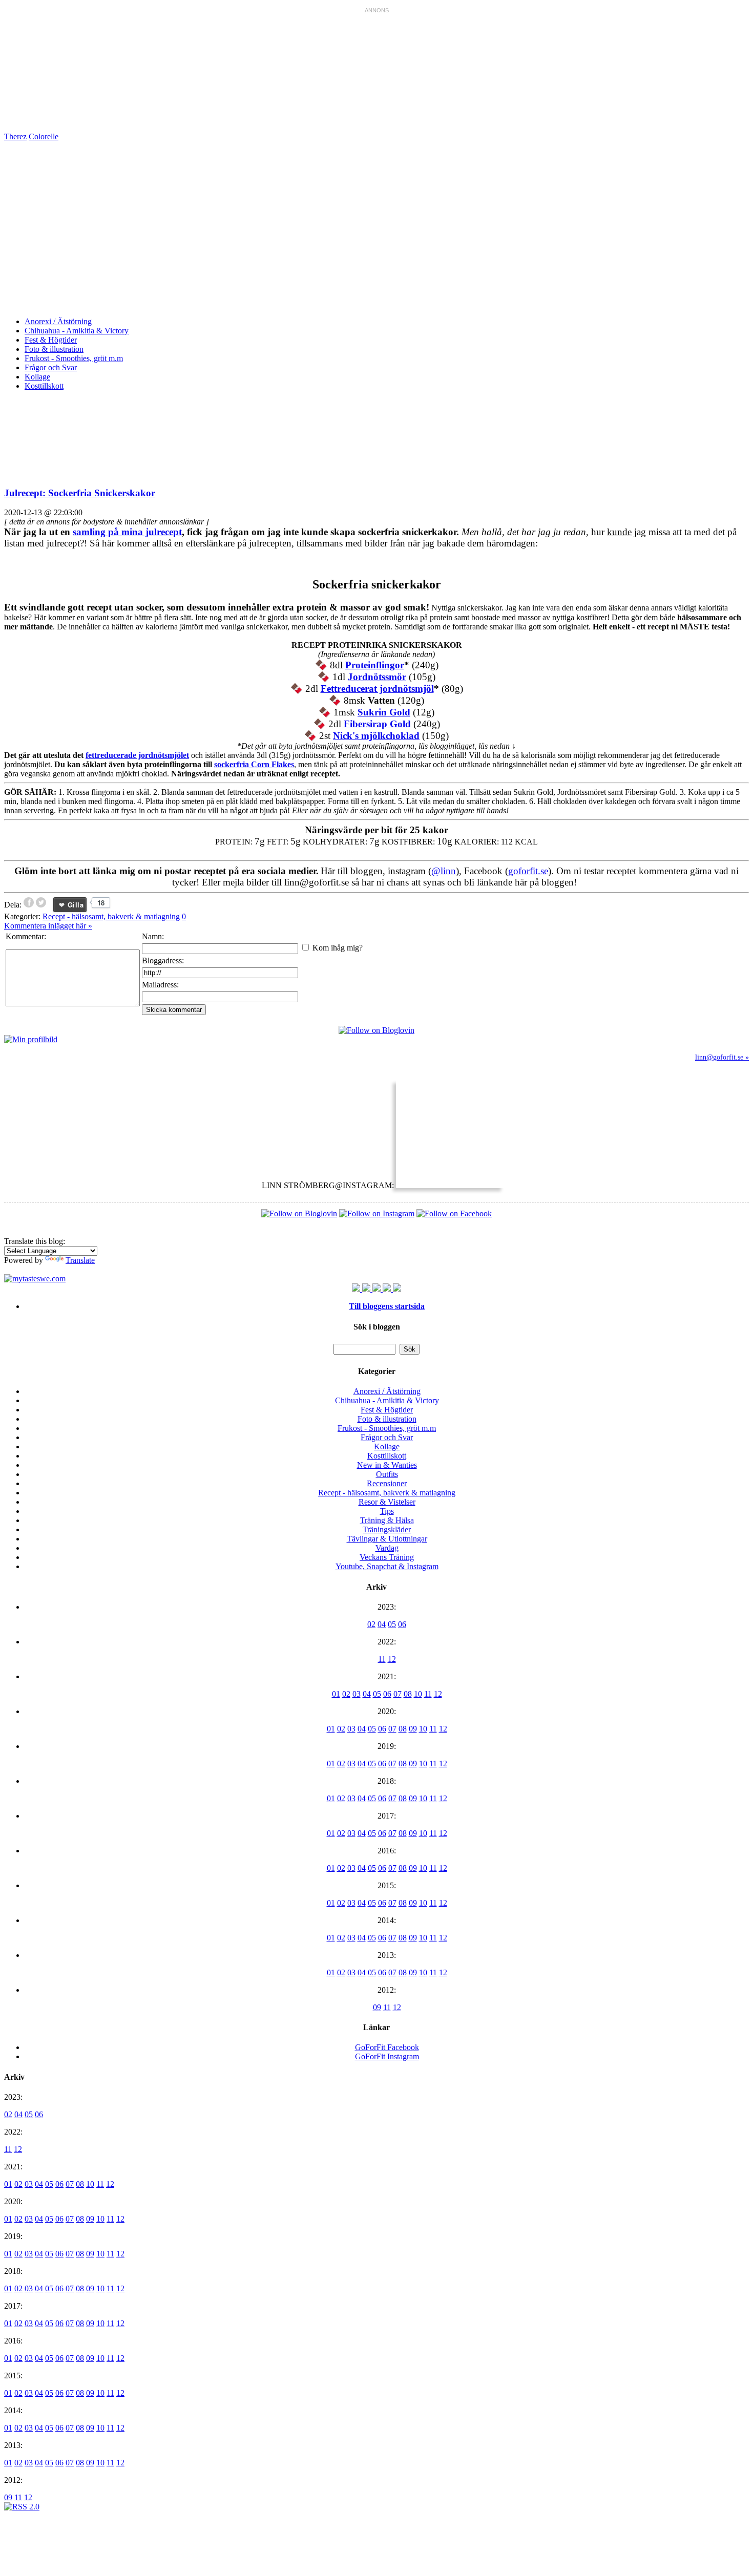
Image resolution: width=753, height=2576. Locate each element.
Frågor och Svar (51, 367)
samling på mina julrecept (127, 532)
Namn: (153, 936)
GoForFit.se (260, 229)
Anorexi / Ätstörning (58, 321)
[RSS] (22, 2507)
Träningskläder (387, 1529)
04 (382, 1624)
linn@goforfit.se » (722, 1057)
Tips (387, 1511)
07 (398, 1694)
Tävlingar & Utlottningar (387, 1539)
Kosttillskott (44, 386)
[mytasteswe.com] (35, 1279)
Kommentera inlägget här (48, 926)
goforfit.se (528, 871)
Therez (15, 136)
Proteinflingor (375, 665)
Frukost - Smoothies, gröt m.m (74, 358)
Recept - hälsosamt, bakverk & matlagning (111, 916)
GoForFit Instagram (387, 2056)
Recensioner (387, 1483)
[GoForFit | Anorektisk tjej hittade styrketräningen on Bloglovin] (376, 1030)
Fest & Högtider (51, 340)
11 (382, 1659)
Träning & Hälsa (387, 1520)
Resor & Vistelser (387, 1502)
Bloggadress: (163, 960)
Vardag (387, 1548)
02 (371, 1624)
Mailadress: (160, 985)
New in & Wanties (387, 1465)
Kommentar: (26, 936)
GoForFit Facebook (387, 2047)
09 (413, 1729)
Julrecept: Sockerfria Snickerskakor (80, 493)
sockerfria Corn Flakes (254, 764)
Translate (80, 1260)
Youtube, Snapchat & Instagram (387, 1566)
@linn (444, 871)
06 (402, 1624)
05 (392, 1624)
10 (418, 1694)
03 (357, 1694)
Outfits (387, 1474)
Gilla (76, 905)
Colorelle (44, 136)
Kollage (37, 377)
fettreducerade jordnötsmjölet (137, 755)
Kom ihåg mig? (338, 948)
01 (336, 1694)
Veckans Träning (387, 1557)
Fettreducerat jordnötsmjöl (377, 689)
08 (408, 1694)
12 (392, 1659)
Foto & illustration (54, 349)
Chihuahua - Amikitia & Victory (77, 331)
